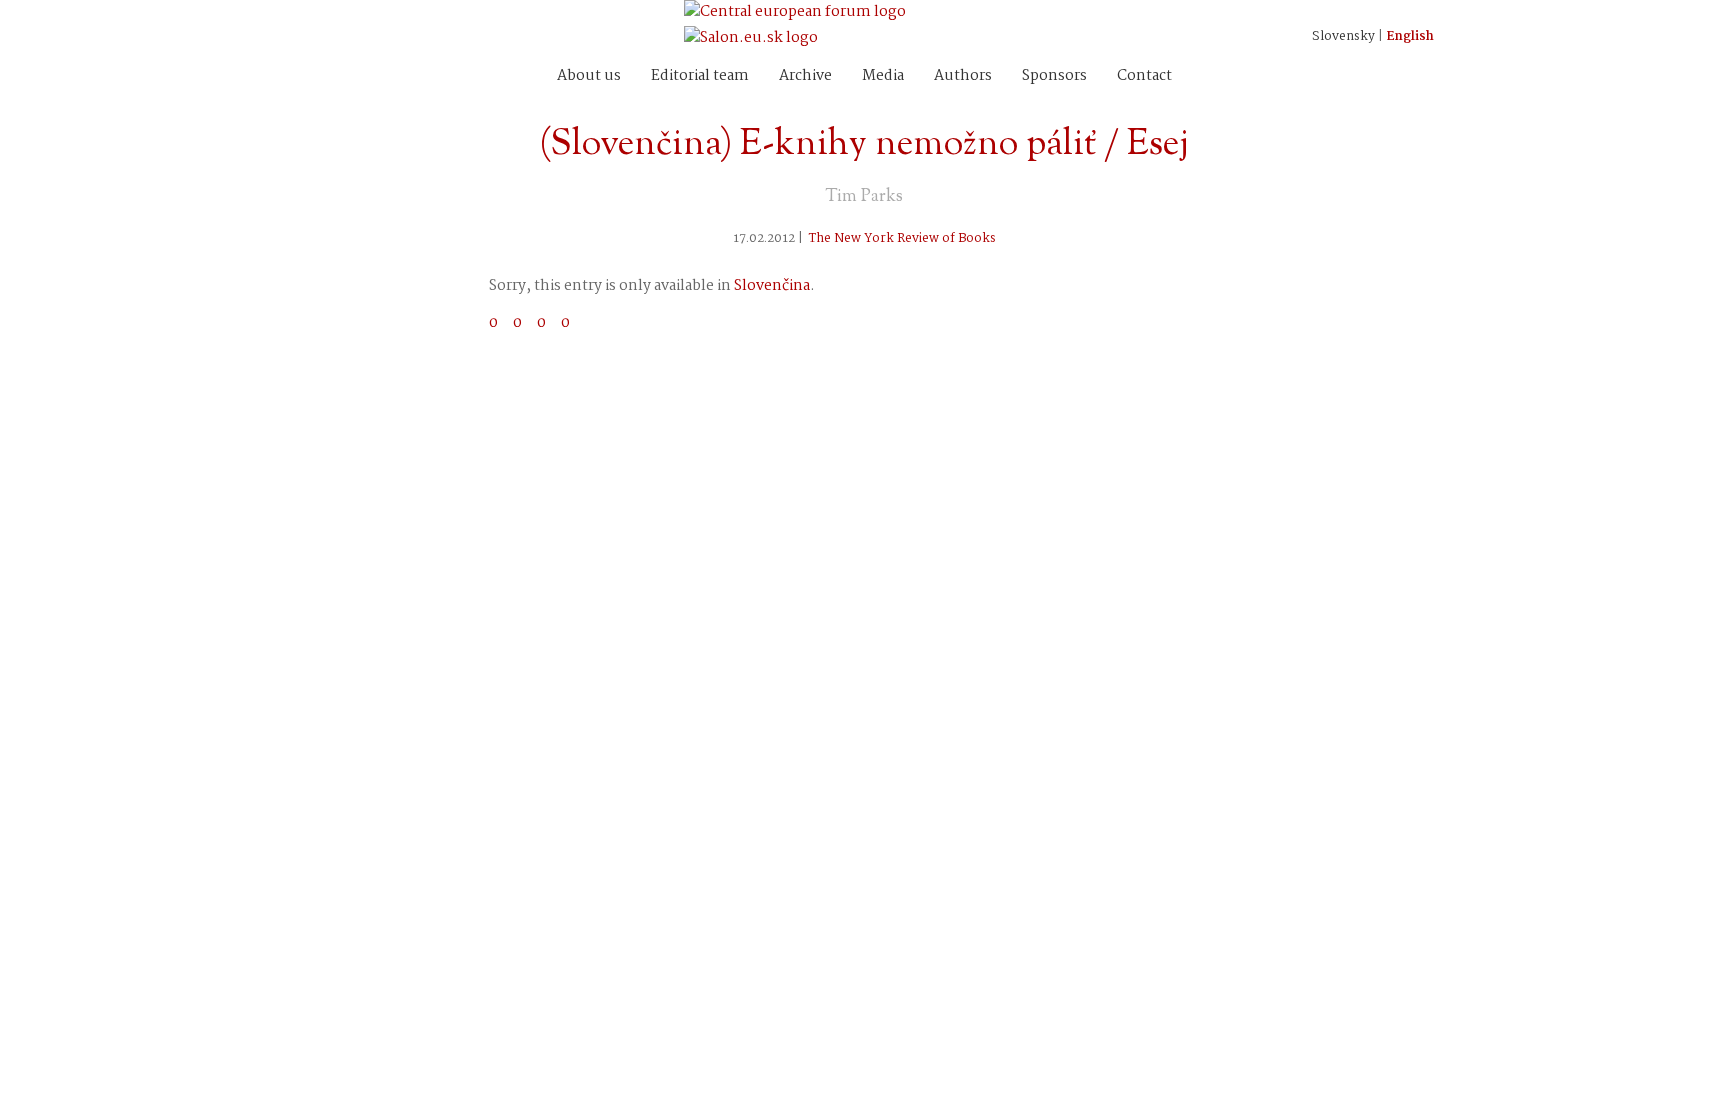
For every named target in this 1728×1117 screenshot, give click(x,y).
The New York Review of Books (902, 238)
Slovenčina (772, 286)
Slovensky (1343, 36)
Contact (1144, 76)
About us (589, 76)
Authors (963, 76)
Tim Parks (864, 197)
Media (883, 76)
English (1410, 36)
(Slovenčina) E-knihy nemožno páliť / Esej (864, 145)
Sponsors (1054, 76)
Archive (805, 76)
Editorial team (700, 76)
